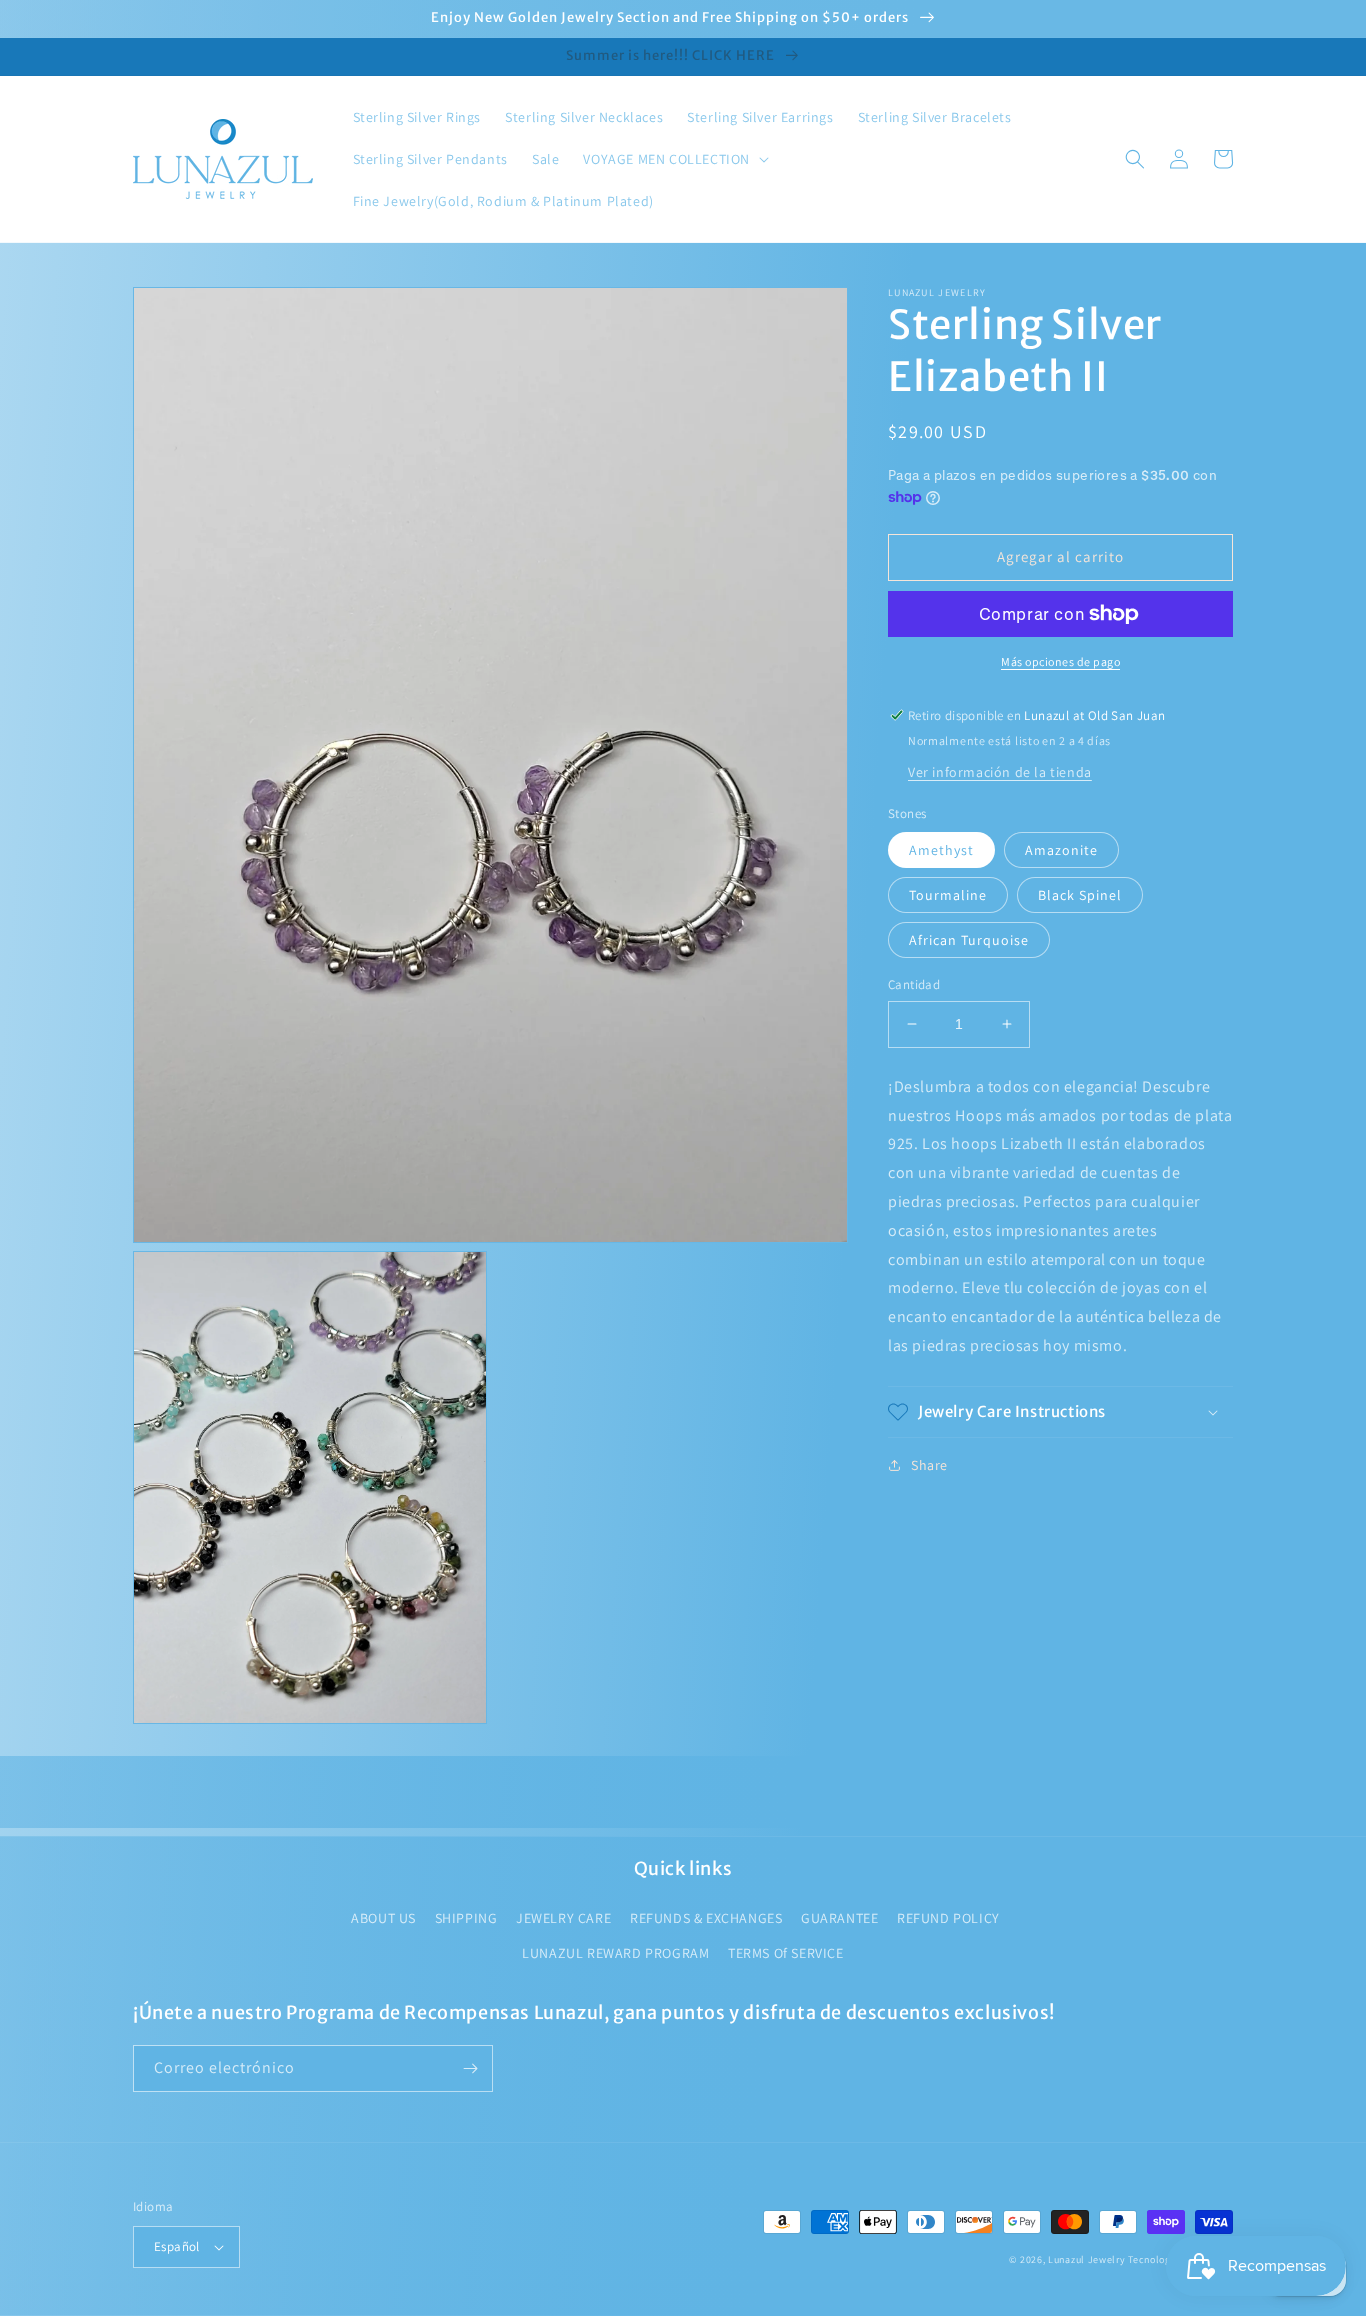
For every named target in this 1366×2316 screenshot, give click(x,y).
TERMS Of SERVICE (786, 1953)
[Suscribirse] (470, 2068)
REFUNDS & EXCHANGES (706, 1918)
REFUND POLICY (948, 1918)
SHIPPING (466, 1918)
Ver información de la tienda (1000, 772)
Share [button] (929, 1465)
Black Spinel (1080, 895)
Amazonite (1061, 850)
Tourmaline (948, 895)
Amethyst (941, 850)
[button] (674, 159)
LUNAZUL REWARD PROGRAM (615, 1953)
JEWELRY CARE (563, 1918)
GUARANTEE (839, 1918)
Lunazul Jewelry (1087, 2259)
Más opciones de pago (1060, 661)
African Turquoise (969, 940)
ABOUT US (383, 1918)
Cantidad (914, 984)
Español (177, 2246)
